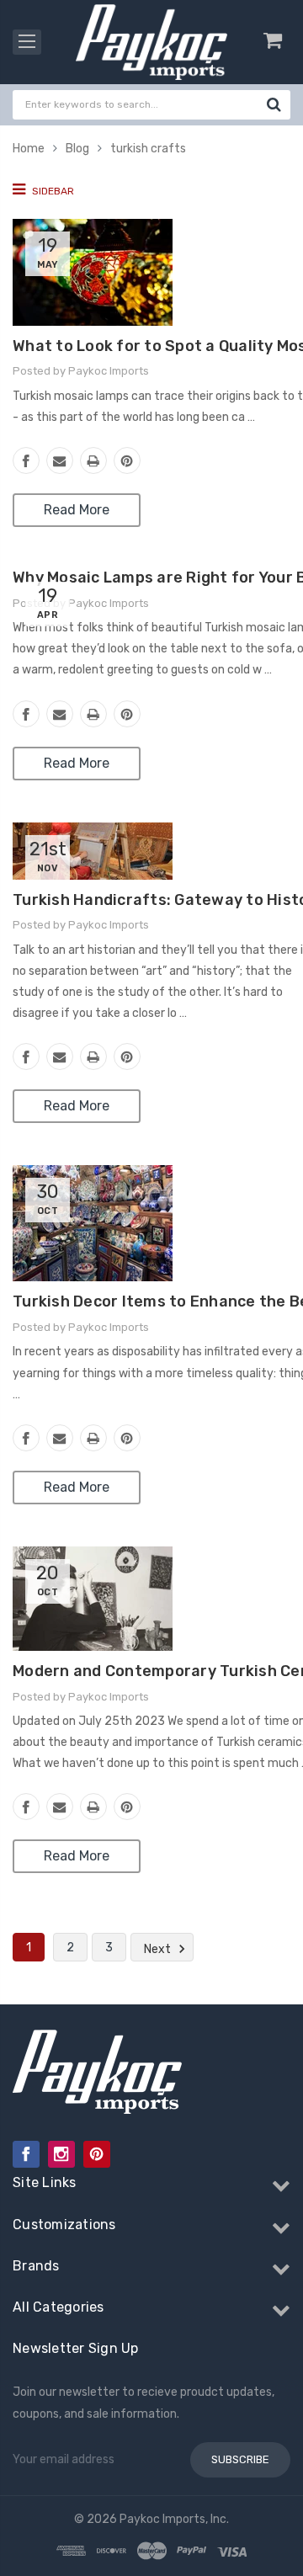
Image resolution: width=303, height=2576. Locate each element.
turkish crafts (148, 149)
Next (159, 1949)
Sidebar (52, 191)
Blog (77, 149)
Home (29, 149)
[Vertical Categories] (27, 42)
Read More (77, 510)
